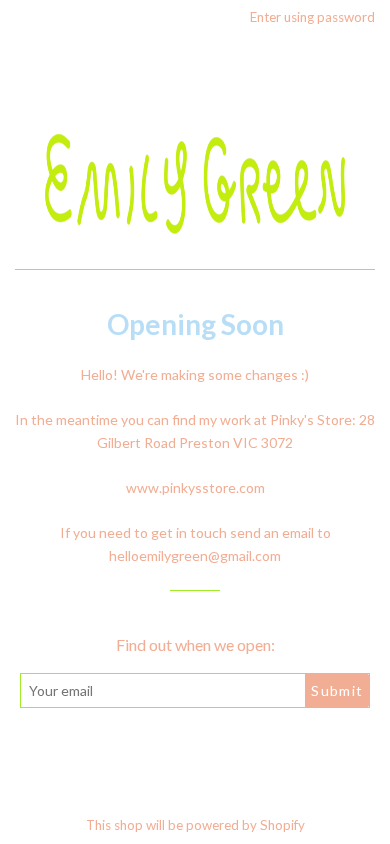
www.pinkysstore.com (195, 487)
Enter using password (312, 17)
